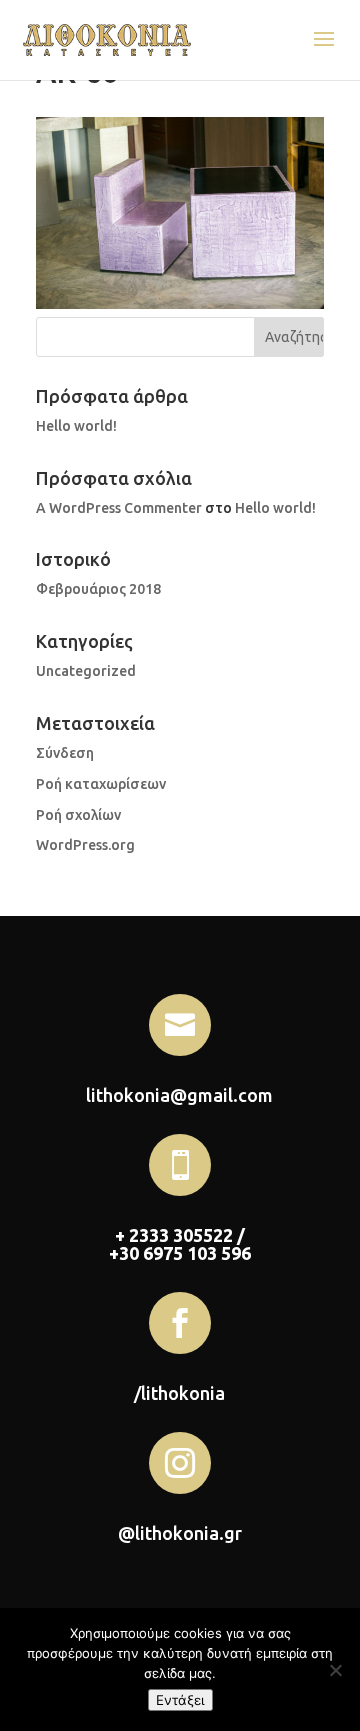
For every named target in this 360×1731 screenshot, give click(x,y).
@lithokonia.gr (180, 1533)
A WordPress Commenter (119, 508)
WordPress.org (85, 845)
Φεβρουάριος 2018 (98, 589)
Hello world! (76, 426)
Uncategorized (86, 671)
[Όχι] (335, 1670)
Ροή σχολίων (78, 815)
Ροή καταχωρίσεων (101, 784)
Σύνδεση (65, 753)
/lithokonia (179, 1393)
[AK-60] (180, 304)
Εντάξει (180, 1700)
